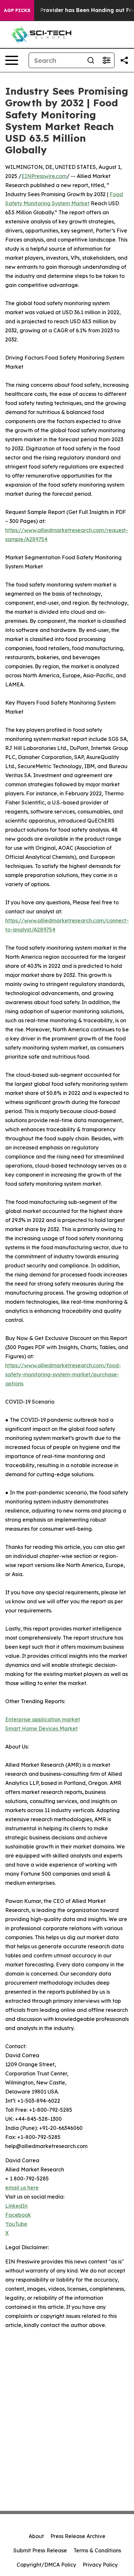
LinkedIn (16, 2206)
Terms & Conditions (97, 2550)
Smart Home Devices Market (41, 1728)
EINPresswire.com (44, 176)
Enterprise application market (43, 1719)
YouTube (16, 2224)
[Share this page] (124, 60)
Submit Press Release (40, 2550)
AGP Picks (17, 10)
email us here (22, 2188)
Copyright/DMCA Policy (46, 2565)
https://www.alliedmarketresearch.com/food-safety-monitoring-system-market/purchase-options (63, 1374)
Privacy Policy (100, 2565)
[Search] (91, 60)
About (36, 2536)
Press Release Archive (78, 2536)
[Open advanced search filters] (106, 60)
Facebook (18, 2215)
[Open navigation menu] (12, 60)
